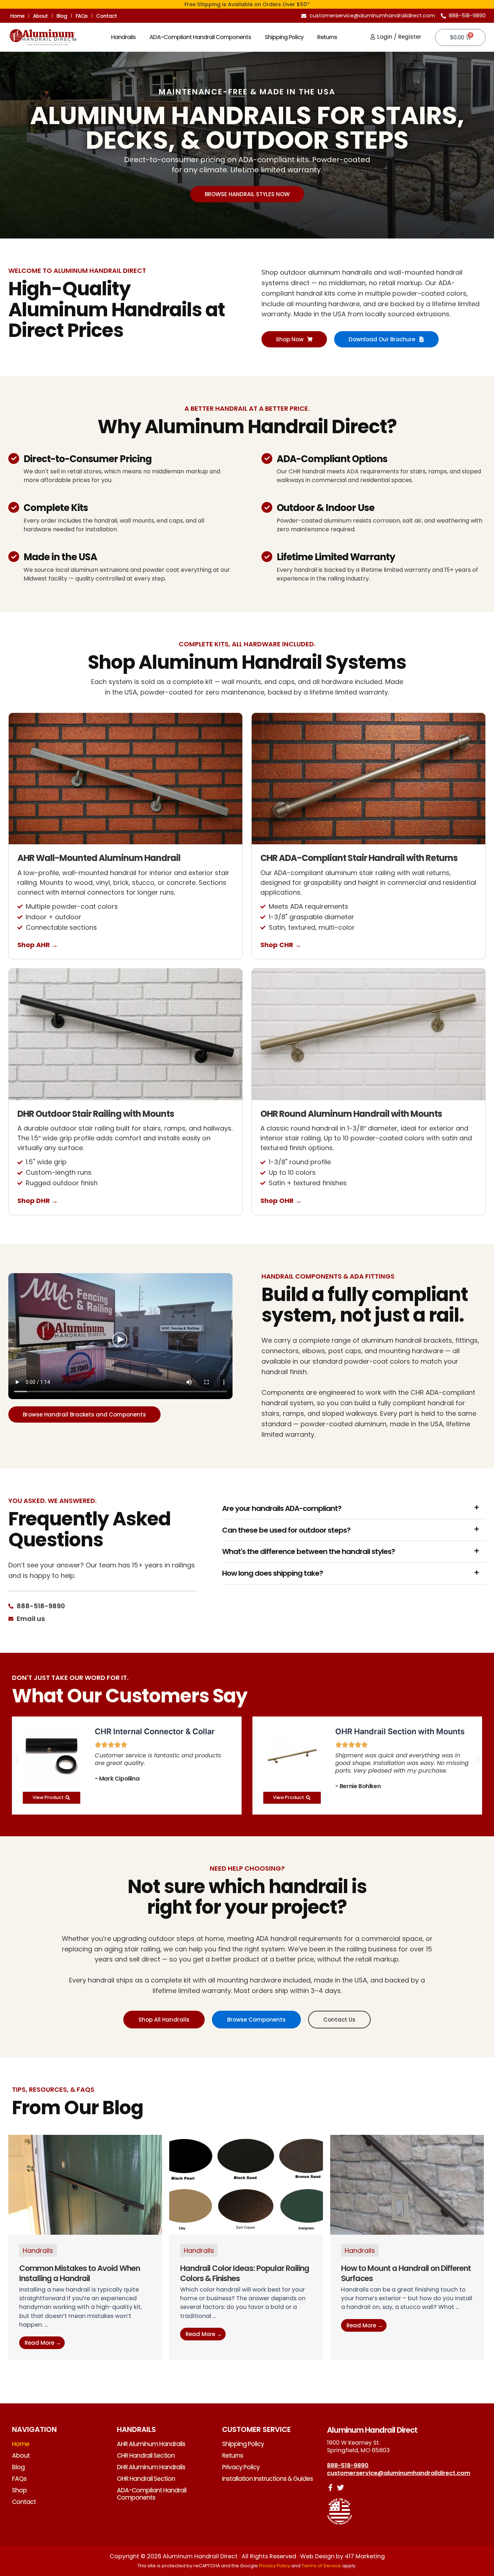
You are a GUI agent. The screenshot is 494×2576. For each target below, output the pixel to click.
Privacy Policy (241, 2467)
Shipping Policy (284, 37)
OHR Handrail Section (146, 2479)
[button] (16, 1760)
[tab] (354, 1508)
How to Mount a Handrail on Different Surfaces (406, 2273)
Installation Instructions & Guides (267, 2479)
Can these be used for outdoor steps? (286, 1530)
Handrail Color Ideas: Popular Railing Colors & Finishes (245, 2273)
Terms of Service (321, 2566)
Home (17, 16)
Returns (327, 37)
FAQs (82, 16)
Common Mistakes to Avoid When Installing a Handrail (80, 2273)
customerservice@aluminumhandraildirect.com (399, 2473)
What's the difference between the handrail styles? (308, 1551)
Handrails (123, 37)
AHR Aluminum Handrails (151, 2444)
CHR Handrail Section (146, 2455)
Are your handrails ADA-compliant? (282, 1508)
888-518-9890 (348, 2465)
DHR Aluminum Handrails (151, 2467)
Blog (62, 16)
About (40, 16)
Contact (107, 16)
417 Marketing (365, 2556)
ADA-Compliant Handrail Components (200, 37)
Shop (19, 2490)
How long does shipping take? (272, 1573)
